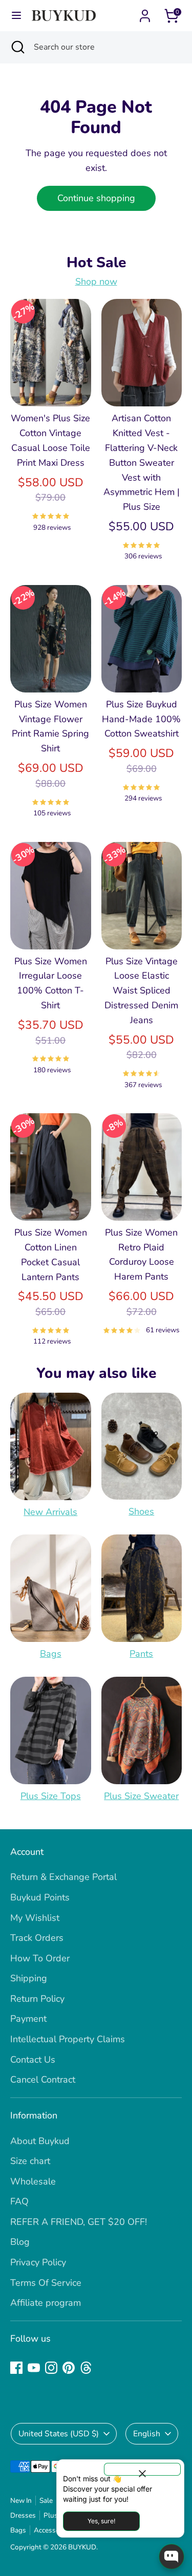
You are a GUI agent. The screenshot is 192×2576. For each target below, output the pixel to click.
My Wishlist (35, 1918)
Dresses (23, 2515)
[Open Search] (17, 47)
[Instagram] (51, 2368)
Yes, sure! (101, 2521)
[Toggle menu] (16, 16)
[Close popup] (142, 2469)
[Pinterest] (69, 2368)
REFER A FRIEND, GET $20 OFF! (79, 2222)
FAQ (19, 2201)
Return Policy (37, 1999)
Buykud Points (40, 1897)
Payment (28, 2019)
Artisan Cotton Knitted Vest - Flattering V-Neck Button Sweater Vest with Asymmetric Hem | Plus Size (142, 462)
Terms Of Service (46, 2283)
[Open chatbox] (172, 2557)
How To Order (40, 1958)
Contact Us (33, 2060)
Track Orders (37, 1938)
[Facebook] (16, 2368)
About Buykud (40, 2141)
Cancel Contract (43, 2080)
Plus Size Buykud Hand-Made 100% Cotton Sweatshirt (141, 719)
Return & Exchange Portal (63, 1877)
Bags (51, 1654)
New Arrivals (50, 1512)
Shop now (96, 282)
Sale (46, 2501)
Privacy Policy (38, 2262)
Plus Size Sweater (141, 1796)
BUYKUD (82, 2547)
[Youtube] (34, 2368)
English (147, 2434)
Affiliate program (46, 2303)
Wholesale (33, 2181)
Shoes (141, 1511)
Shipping (29, 1978)
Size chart (30, 2161)
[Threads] (86, 2368)
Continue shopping (96, 198)
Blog (20, 2242)
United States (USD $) (59, 2434)
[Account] (145, 13)
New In (21, 2501)
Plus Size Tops (51, 1796)
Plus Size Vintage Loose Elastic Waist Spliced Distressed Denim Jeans (141, 991)
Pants (141, 1654)
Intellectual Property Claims (68, 2039)
